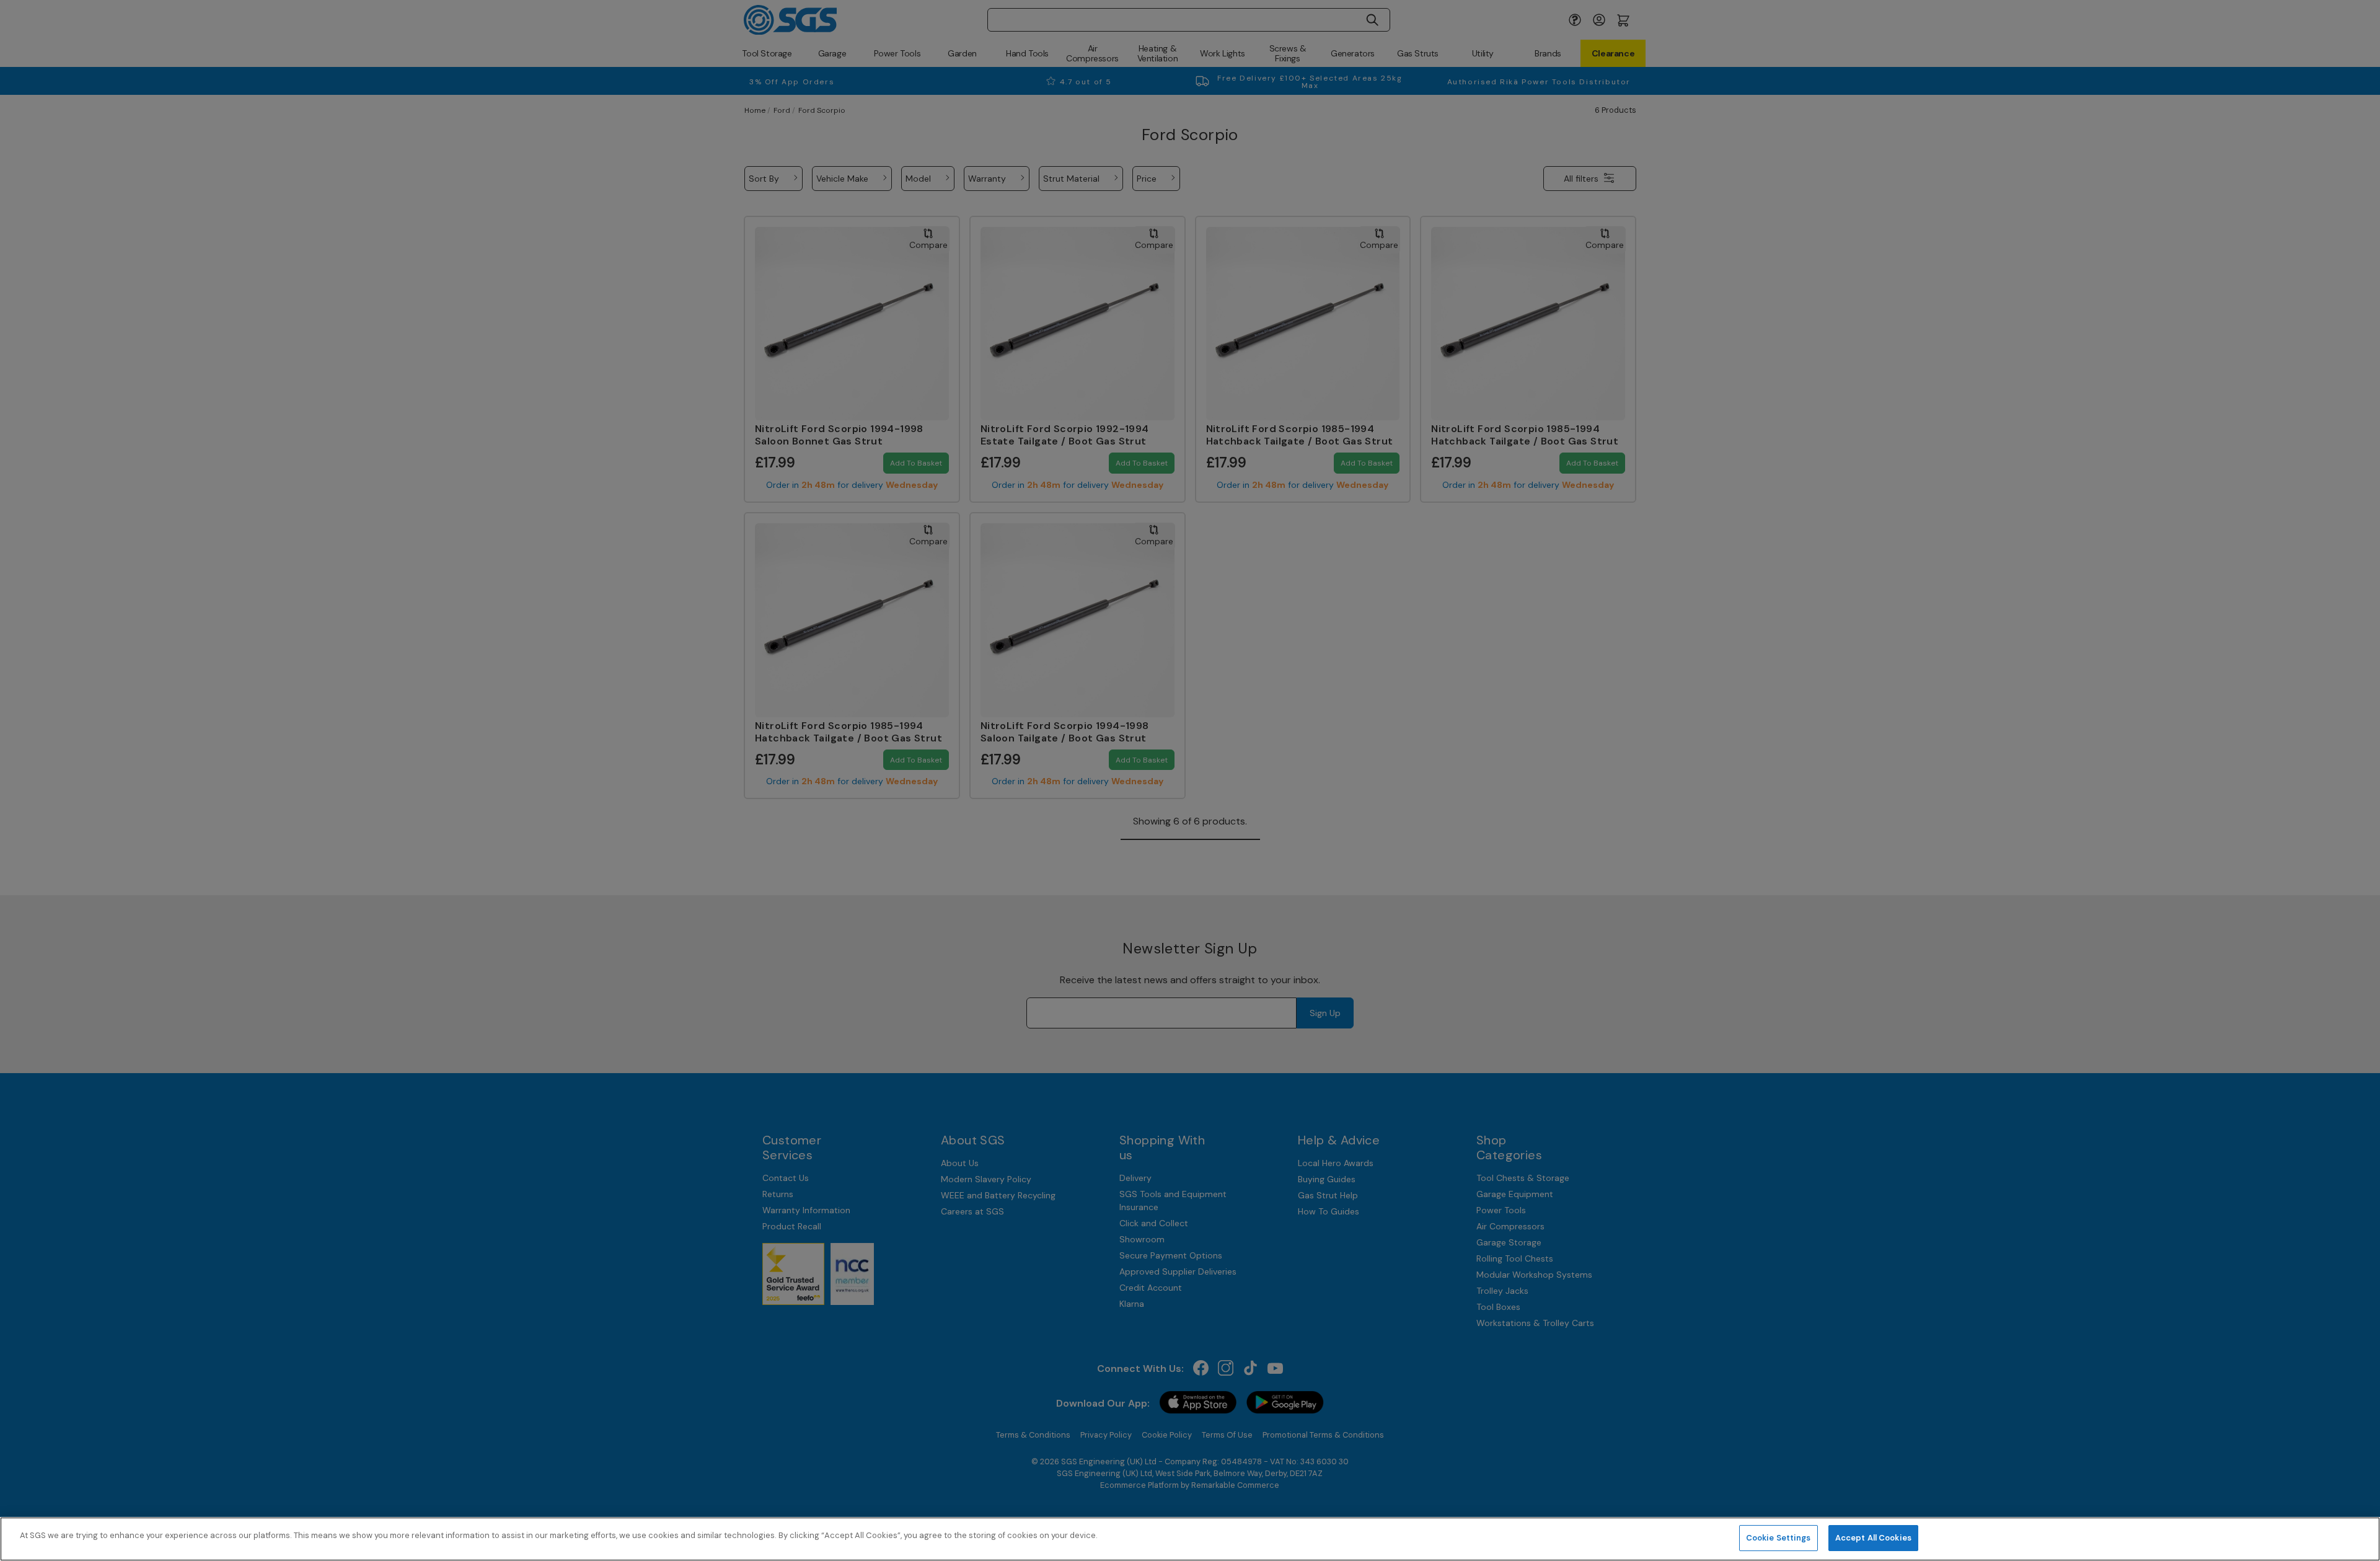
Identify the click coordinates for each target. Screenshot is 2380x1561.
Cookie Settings (1778, 1538)
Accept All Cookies (1873, 1538)
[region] (1190, 1539)
